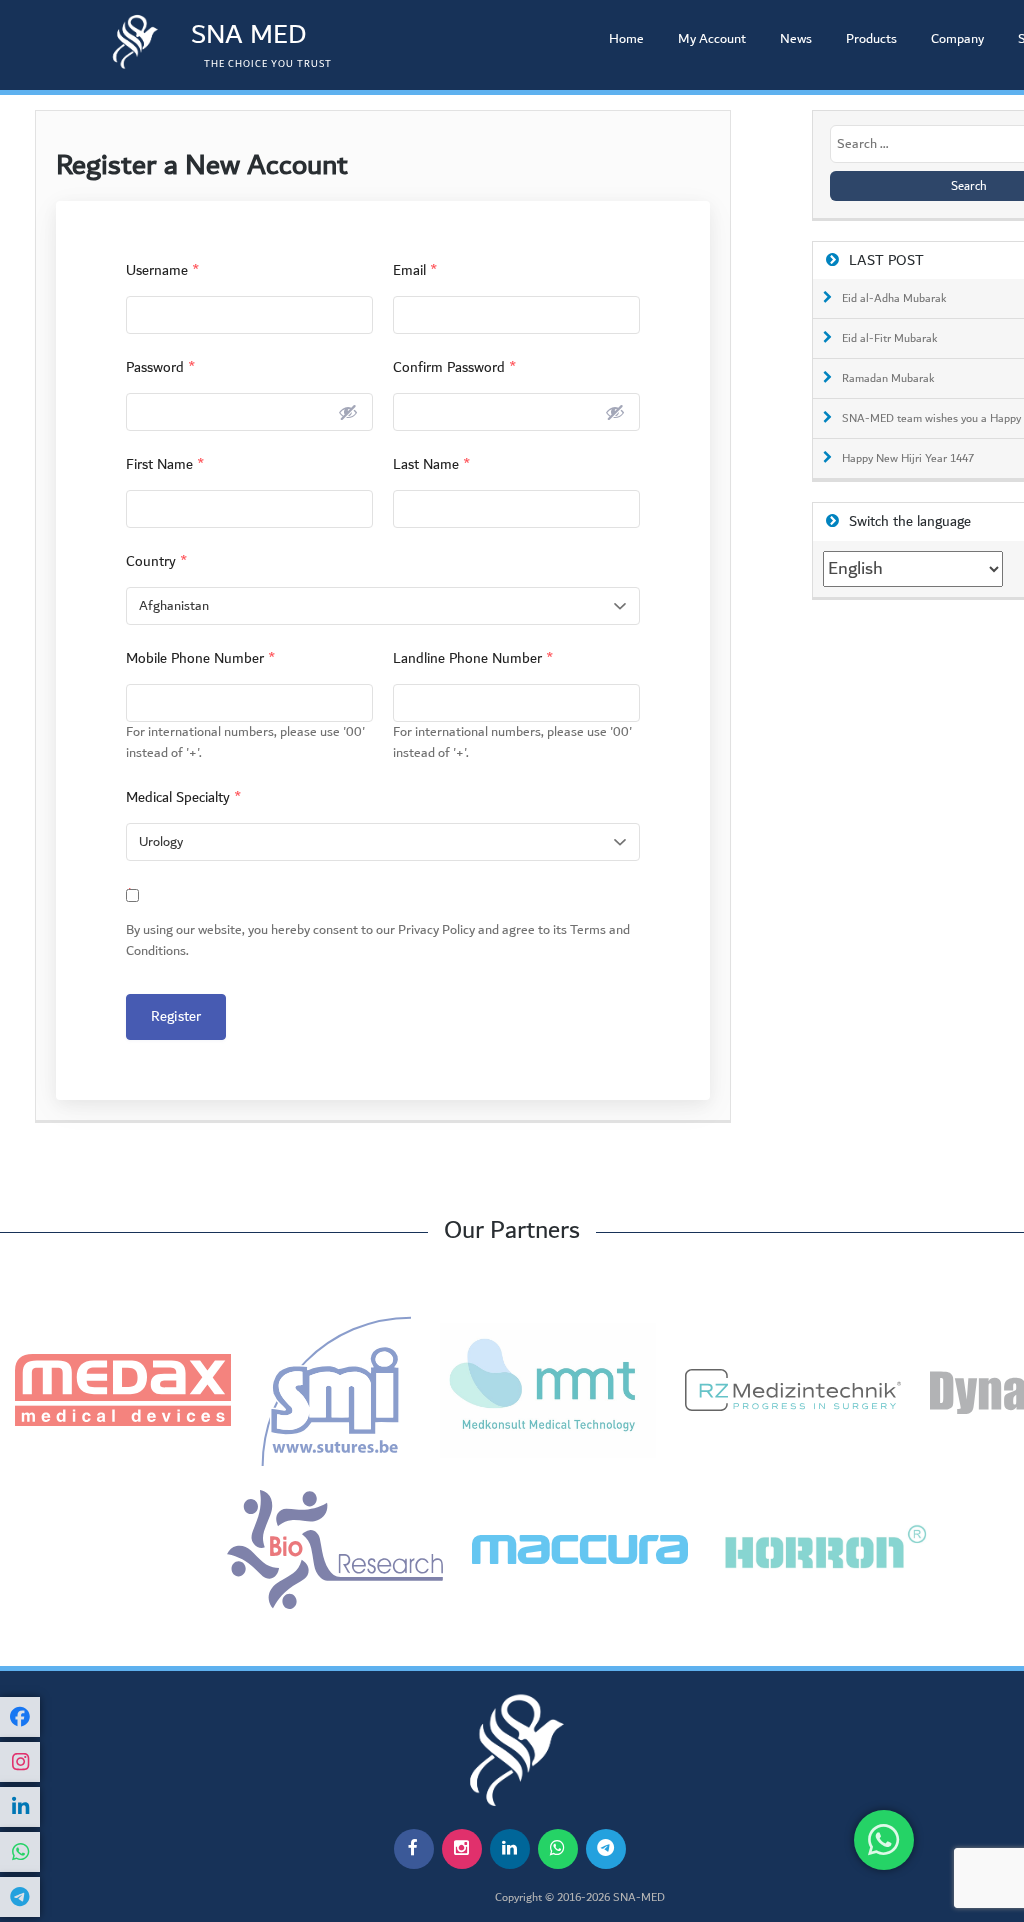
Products (871, 39)
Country (157, 561)
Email (415, 270)
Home (626, 39)
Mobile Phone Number (201, 658)
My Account (712, 39)
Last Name (432, 464)
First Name (165, 464)
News (796, 39)
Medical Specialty (184, 797)
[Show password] (348, 412)
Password (161, 367)
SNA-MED (639, 1898)
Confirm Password (455, 367)
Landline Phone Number (473, 658)
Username (163, 270)
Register (176, 1016)
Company (957, 39)
